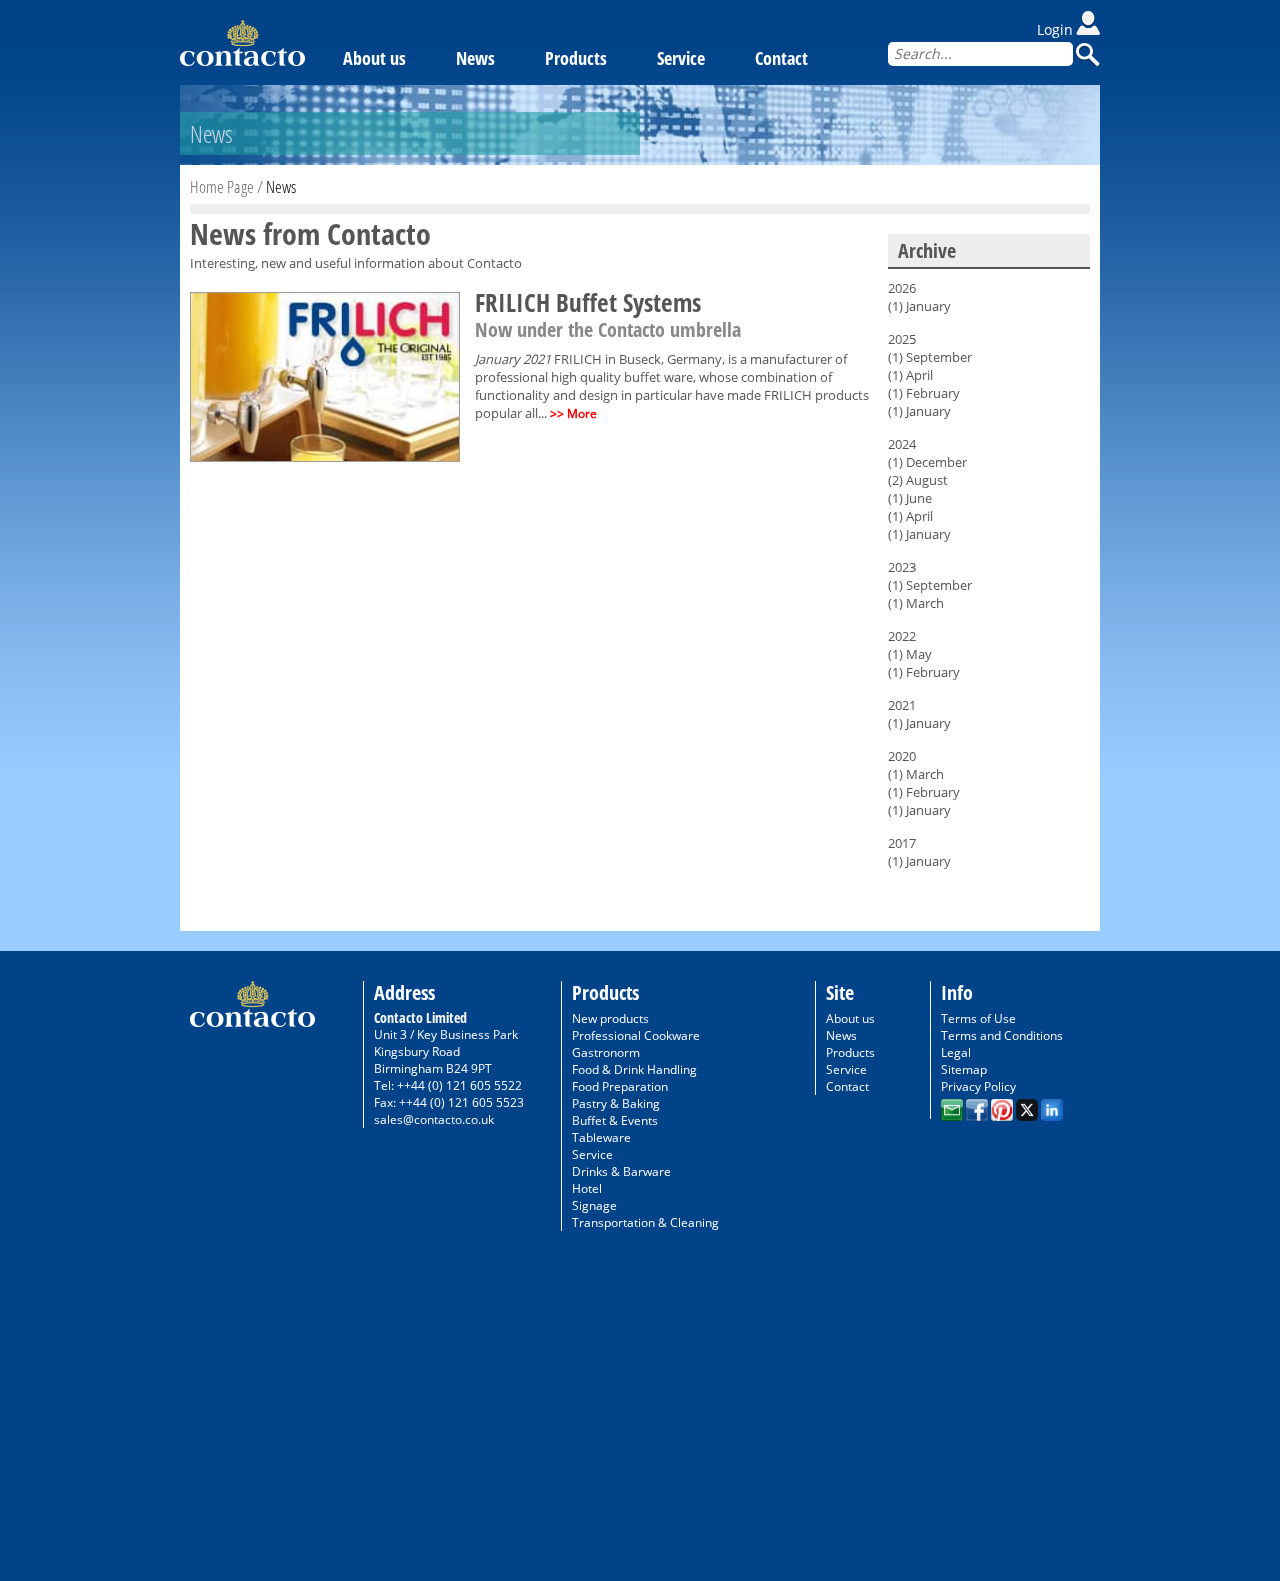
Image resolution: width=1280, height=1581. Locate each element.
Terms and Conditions (1002, 1035)
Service (681, 58)
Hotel (587, 1188)
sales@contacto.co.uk (434, 1119)
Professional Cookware (636, 1035)
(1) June (910, 498)
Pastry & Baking (616, 1103)
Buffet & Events (615, 1120)
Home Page (222, 186)
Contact (781, 58)
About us (374, 58)
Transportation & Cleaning (645, 1222)
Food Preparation (620, 1086)
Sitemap (964, 1069)
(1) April (910, 375)
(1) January (919, 306)
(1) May (910, 654)
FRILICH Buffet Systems (588, 302)
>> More (573, 413)
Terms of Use (978, 1018)
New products (610, 1018)
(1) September (930, 357)
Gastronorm (606, 1052)
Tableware (601, 1137)
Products (576, 58)
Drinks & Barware (621, 1171)
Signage (594, 1205)
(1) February (924, 393)
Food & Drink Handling (634, 1069)
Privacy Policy (978, 1086)
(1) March (916, 603)
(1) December (927, 462)
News (475, 58)
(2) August (918, 480)
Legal (956, 1052)
